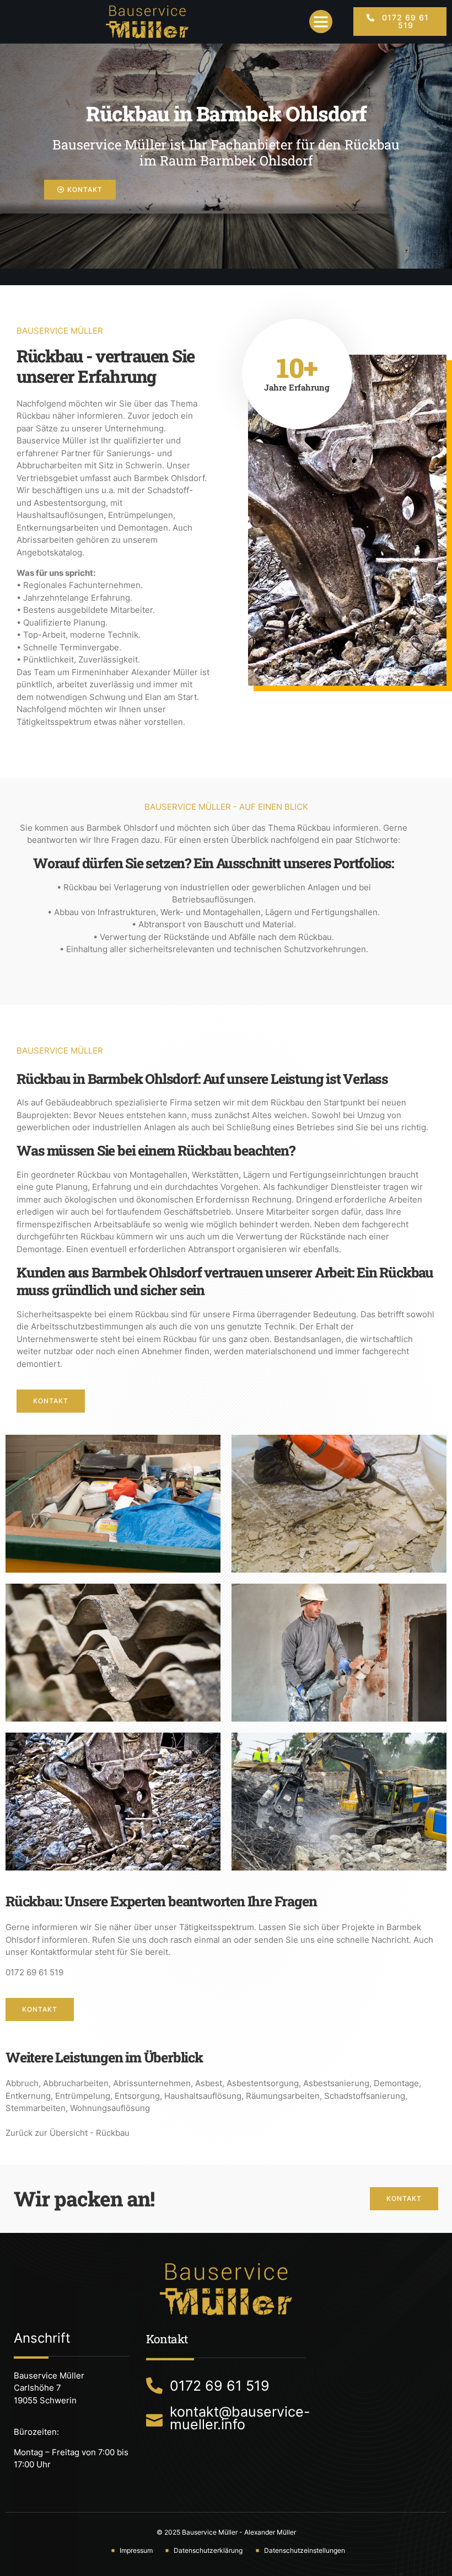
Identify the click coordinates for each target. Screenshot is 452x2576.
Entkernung (28, 2096)
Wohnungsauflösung (110, 2108)
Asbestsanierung (336, 2083)
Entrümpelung (83, 2096)
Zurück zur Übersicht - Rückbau (68, 2133)
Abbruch (22, 2083)
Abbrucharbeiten (76, 2083)
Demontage (396, 2083)
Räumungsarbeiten (283, 2096)
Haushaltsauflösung (203, 2096)
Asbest (209, 2083)
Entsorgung (137, 2096)
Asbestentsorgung (263, 2083)
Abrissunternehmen (152, 2083)
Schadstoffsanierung (365, 2096)
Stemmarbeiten (36, 2108)
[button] (321, 22)
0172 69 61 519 (34, 1972)
